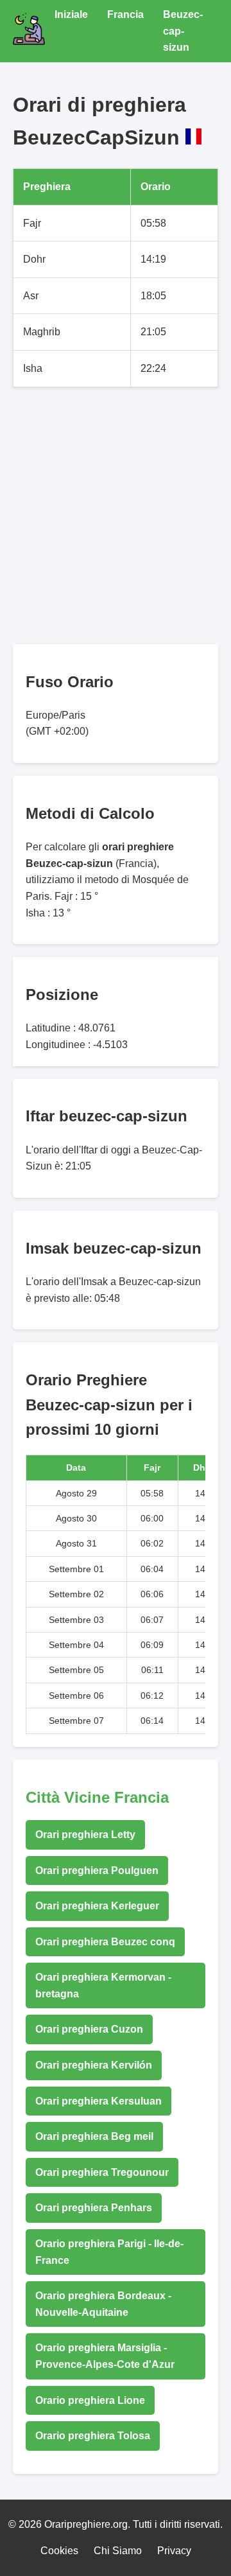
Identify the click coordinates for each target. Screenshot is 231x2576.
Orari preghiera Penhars (94, 2208)
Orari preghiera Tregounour (102, 2172)
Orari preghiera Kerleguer (97, 1906)
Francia (125, 14)
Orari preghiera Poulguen (97, 1871)
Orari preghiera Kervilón (94, 2065)
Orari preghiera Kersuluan (98, 2101)
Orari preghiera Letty (85, 1835)
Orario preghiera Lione (90, 2400)
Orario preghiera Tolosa (93, 2436)
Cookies (59, 2551)
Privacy (174, 2551)
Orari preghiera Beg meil (94, 2136)
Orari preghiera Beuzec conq (105, 1942)
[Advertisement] (116, 516)
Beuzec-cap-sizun (183, 31)
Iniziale (71, 14)
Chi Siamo (118, 2551)
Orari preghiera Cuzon (89, 2029)
